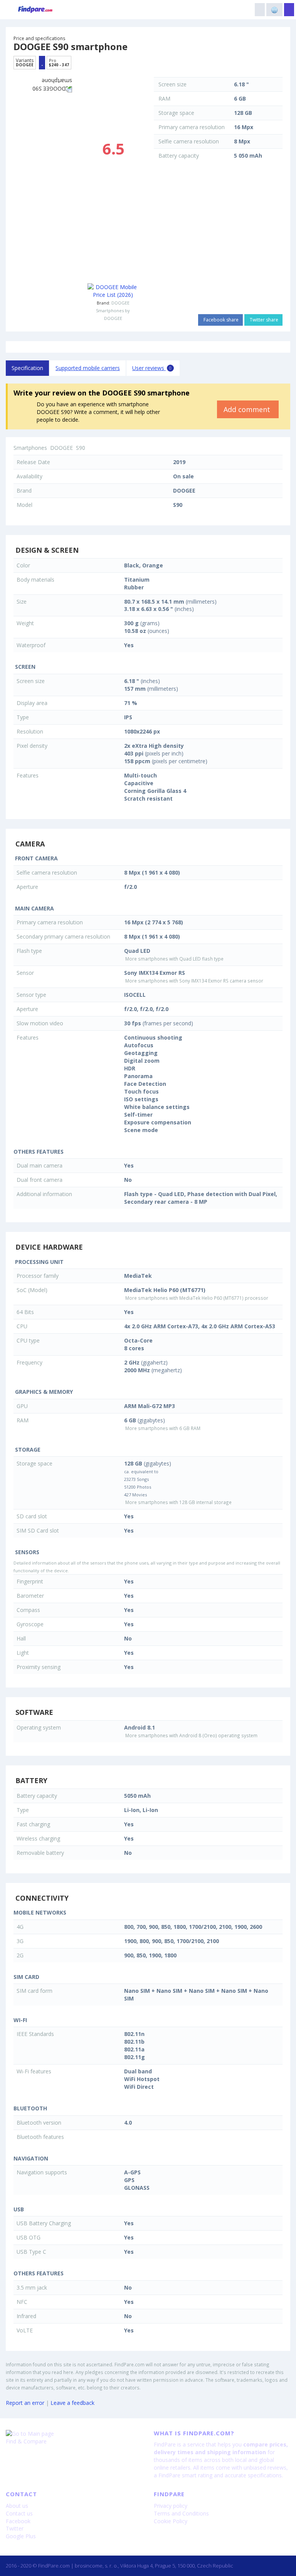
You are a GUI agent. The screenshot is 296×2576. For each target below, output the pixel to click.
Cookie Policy (171, 2521)
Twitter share (263, 320)
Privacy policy (171, 2506)
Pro (59, 62)
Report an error (25, 2403)
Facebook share (220, 320)
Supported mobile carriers (88, 368)
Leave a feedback (72, 2403)
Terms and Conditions (181, 2513)
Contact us (19, 2513)
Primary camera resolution (192, 127)
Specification (27, 368)
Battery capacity (179, 156)
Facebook (18, 2521)
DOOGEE (120, 303)
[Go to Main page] (74, 2434)
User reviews (152, 368)
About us (17, 2506)
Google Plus (21, 2536)
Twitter (15, 2528)
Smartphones (30, 448)
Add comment (248, 409)
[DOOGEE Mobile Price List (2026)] (113, 291)
